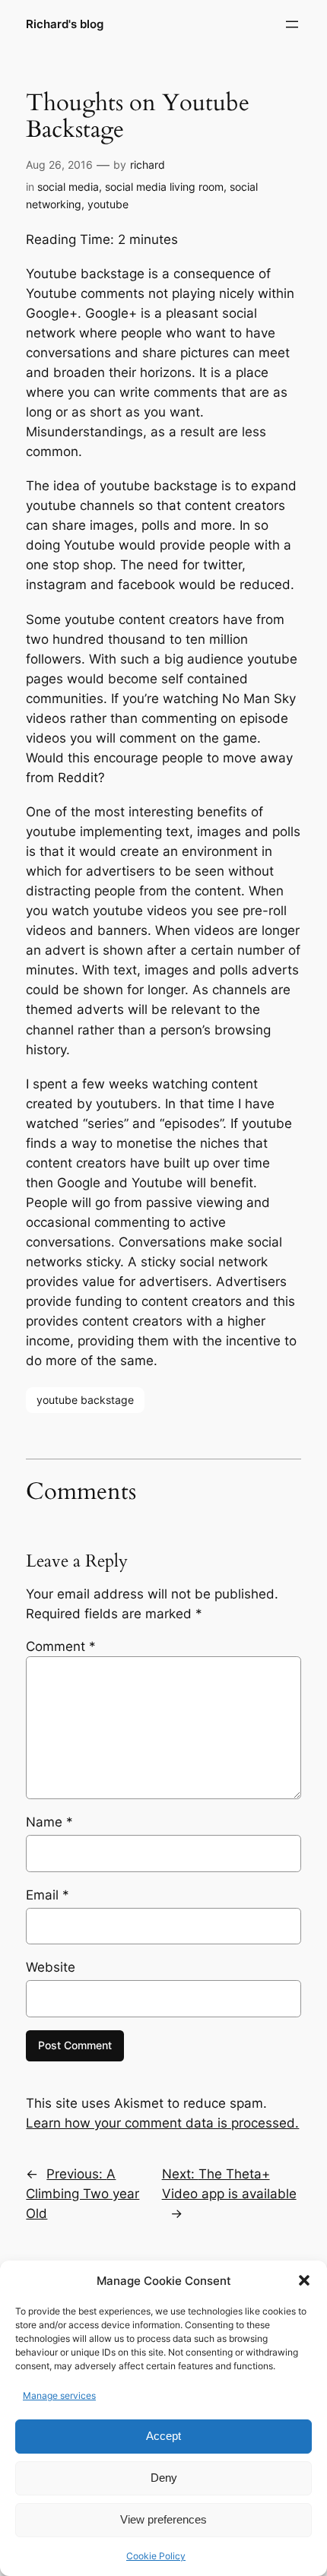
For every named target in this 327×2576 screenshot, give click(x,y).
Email (48, 1895)
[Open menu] (292, 24)
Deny (164, 2478)
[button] (304, 2280)
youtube (108, 204)
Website (51, 1967)
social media (68, 187)
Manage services (59, 2395)
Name (49, 1822)
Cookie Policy (156, 2556)
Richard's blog (65, 24)
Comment (61, 1646)
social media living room (164, 187)
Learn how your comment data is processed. (162, 2123)
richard (148, 165)
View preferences (163, 2519)
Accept (163, 2436)
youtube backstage (85, 1400)
